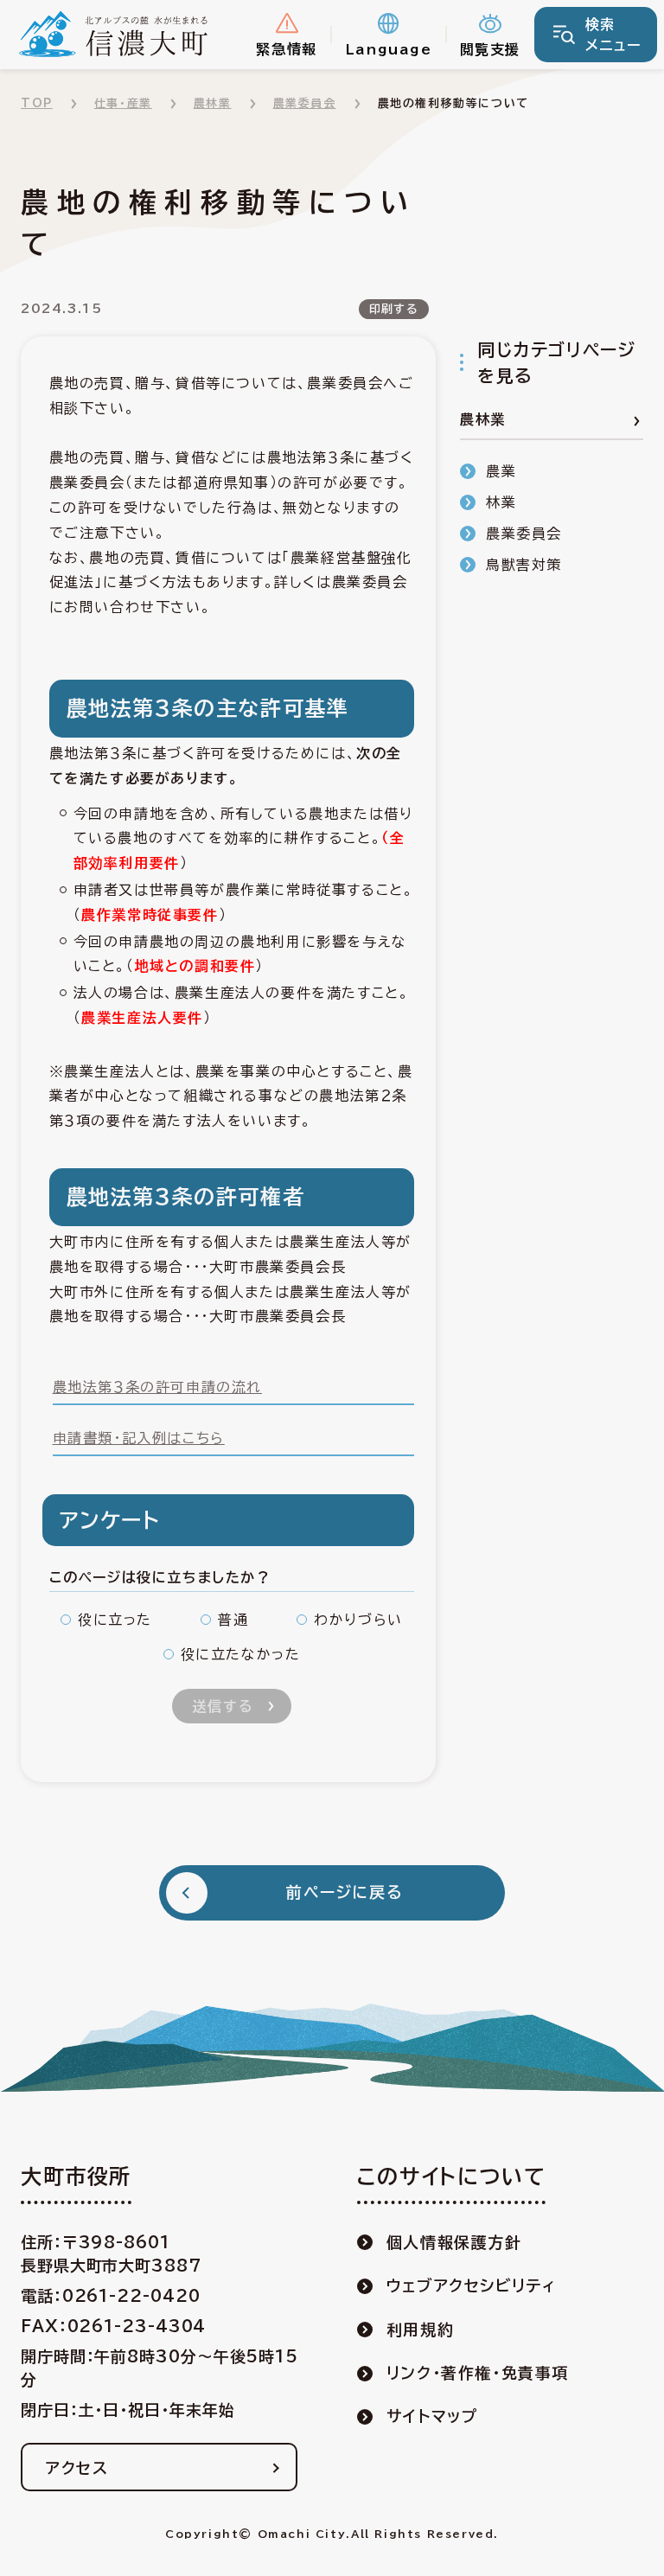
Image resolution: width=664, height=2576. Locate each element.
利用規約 (420, 2330)
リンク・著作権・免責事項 (478, 2373)
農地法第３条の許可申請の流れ (157, 1387)
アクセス (77, 2468)
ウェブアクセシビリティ (472, 2285)
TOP (37, 103)
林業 (501, 502)
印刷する (394, 309)
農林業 (213, 103)
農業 (501, 471)
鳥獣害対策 (524, 565)
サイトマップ (433, 2416)
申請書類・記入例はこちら (139, 1438)
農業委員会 (305, 103)
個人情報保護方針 (454, 2242)
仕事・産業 (123, 103)
